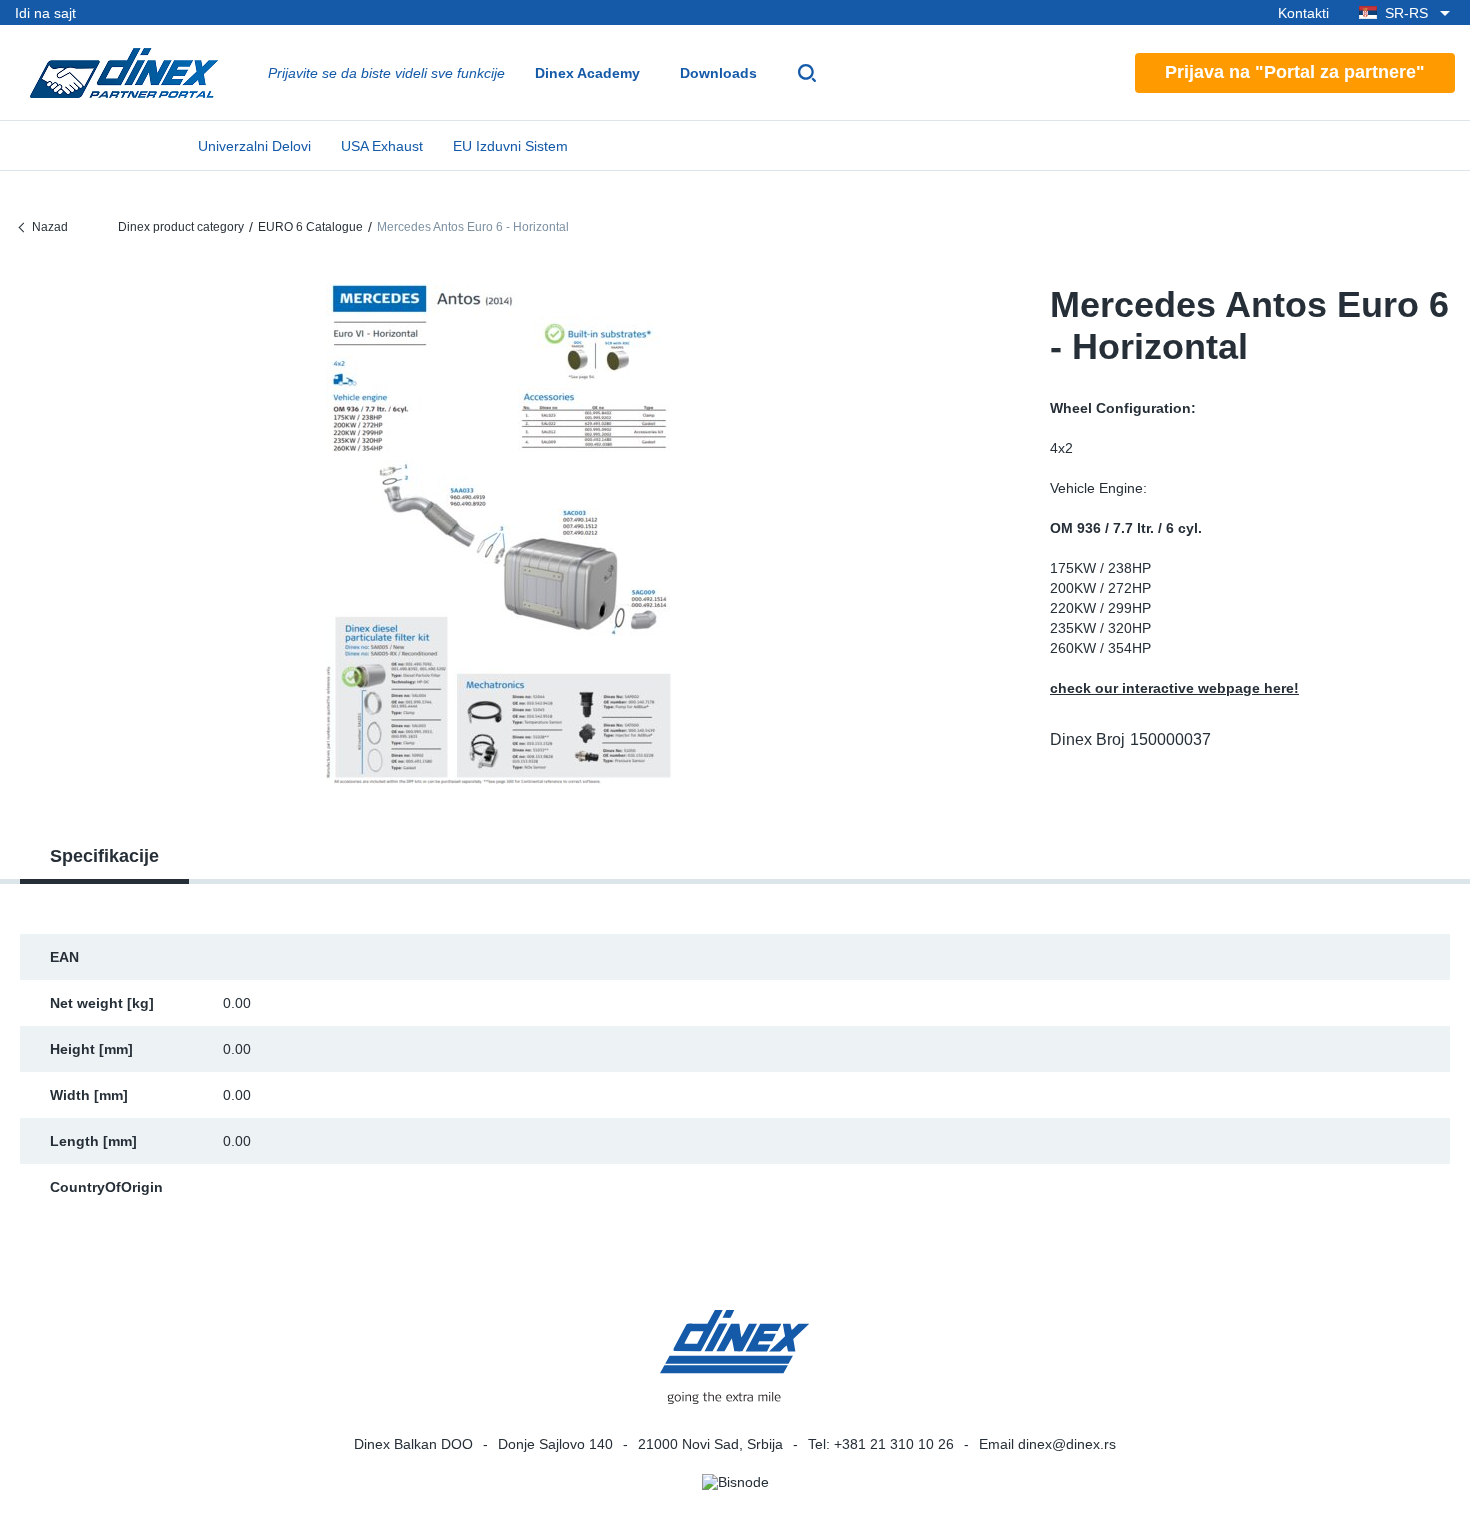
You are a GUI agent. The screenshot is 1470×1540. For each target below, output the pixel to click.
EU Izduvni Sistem (510, 146)
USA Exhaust (382, 146)
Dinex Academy (587, 73)
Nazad (50, 227)
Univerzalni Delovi (254, 146)
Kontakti (1303, 13)
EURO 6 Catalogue (310, 227)
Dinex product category (181, 227)
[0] (500, 534)
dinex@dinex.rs (1067, 1444)
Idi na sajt (45, 13)
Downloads (718, 73)
